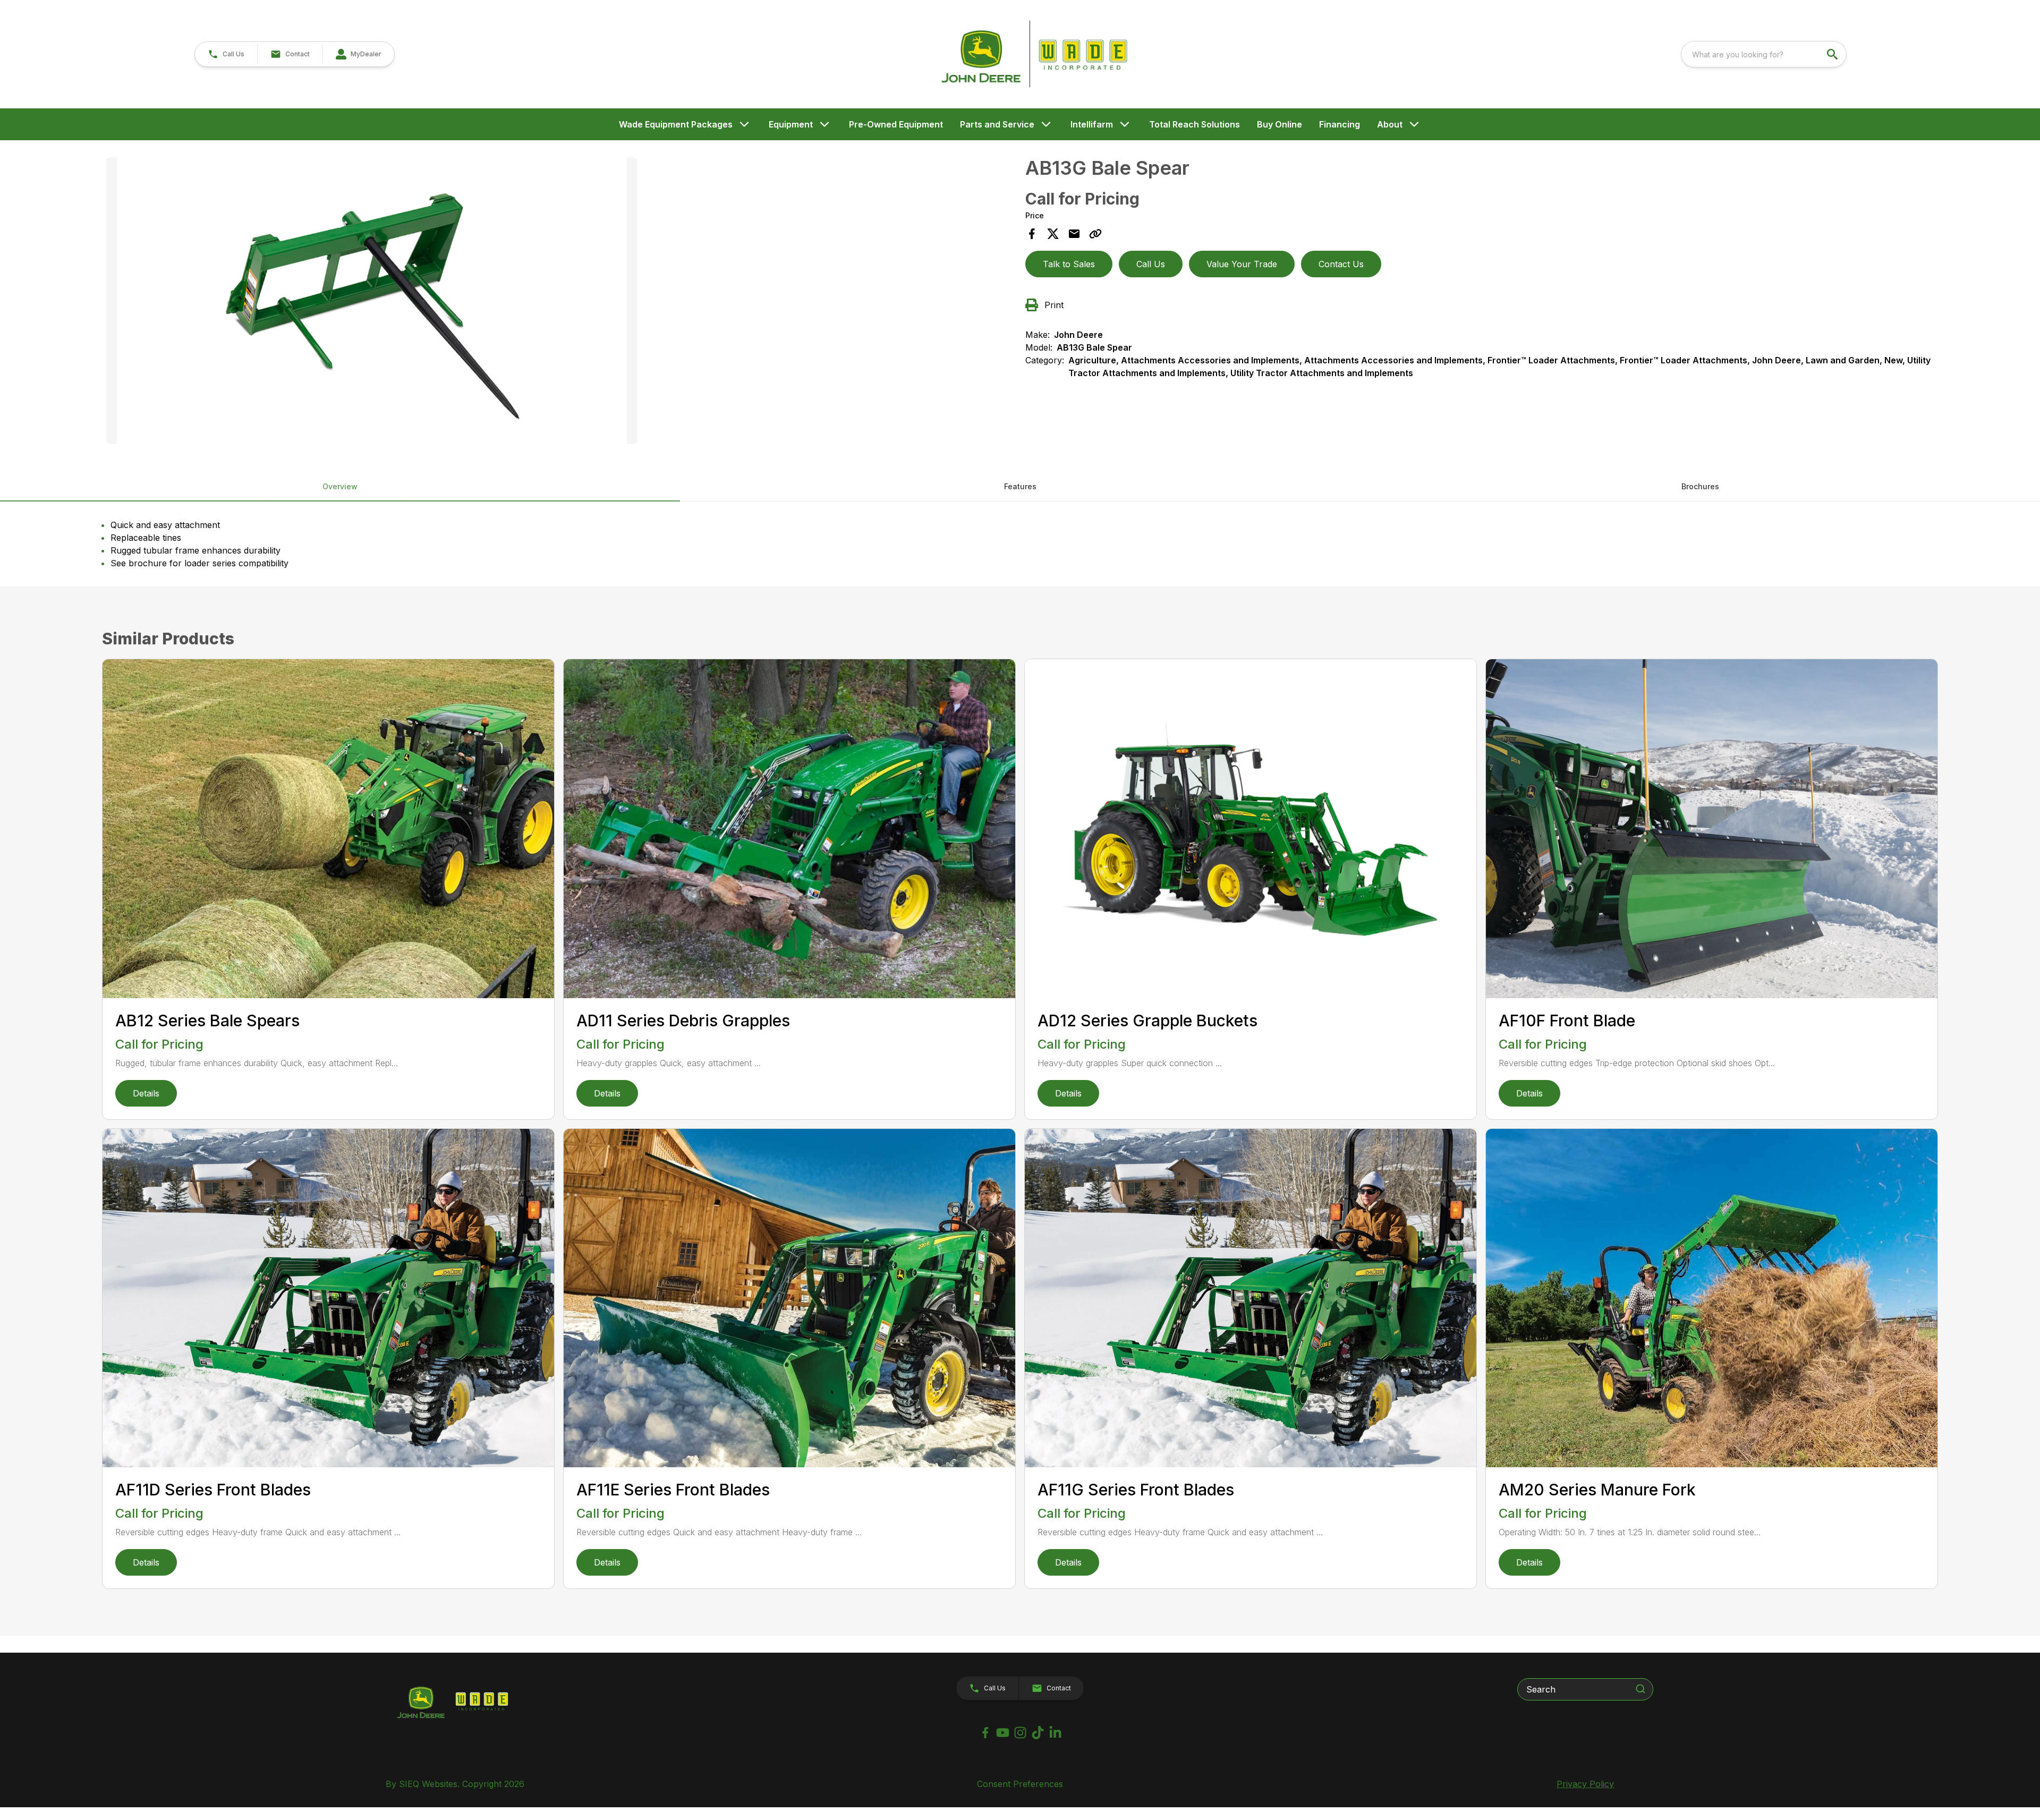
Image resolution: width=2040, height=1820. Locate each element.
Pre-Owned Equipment (896, 124)
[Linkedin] (1055, 1733)
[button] (226, 54)
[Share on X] (1053, 234)
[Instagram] (1020, 1733)
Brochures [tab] (1700, 486)
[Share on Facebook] (1032, 234)
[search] (1833, 54)
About (1390, 124)
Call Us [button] (1151, 264)
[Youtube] (1003, 1733)
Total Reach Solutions (1195, 124)
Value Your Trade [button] (1242, 264)
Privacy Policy (1585, 1784)
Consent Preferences (1020, 1784)
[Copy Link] (1095, 234)
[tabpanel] (560, 302)
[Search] (1640, 1689)
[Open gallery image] (372, 301)
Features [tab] (1020, 486)
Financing (1340, 124)
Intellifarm (1092, 124)
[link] (358, 54)
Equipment (791, 124)
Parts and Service (997, 124)
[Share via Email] (1074, 234)
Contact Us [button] (1341, 264)
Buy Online (1280, 124)
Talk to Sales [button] (1069, 264)
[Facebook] (985, 1733)
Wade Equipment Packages (676, 124)
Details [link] (146, 1093)
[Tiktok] (1038, 1733)
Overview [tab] (340, 486)
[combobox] (1764, 54)
